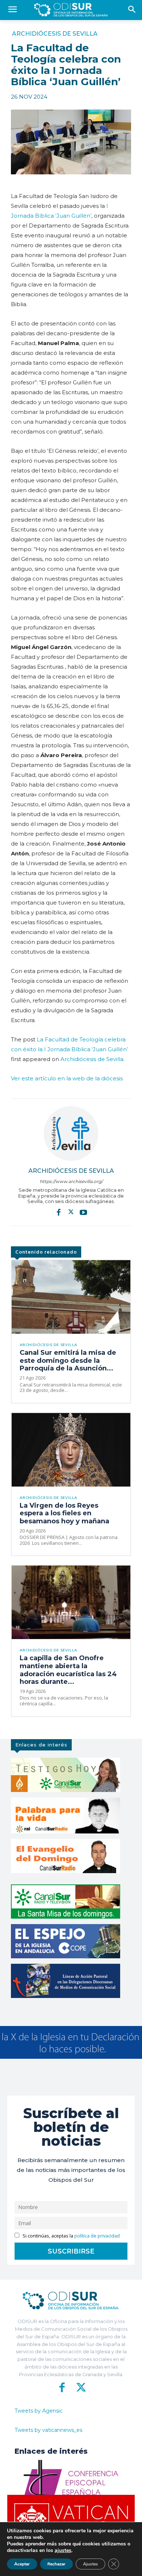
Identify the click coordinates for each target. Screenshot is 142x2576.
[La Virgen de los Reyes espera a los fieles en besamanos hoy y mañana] (71, 1450)
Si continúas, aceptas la (71, 2236)
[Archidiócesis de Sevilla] (71, 1133)
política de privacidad (97, 2236)
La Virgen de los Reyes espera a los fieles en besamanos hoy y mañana (64, 1513)
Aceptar (22, 2564)
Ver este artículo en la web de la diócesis (67, 1078)
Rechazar (56, 2564)
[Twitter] (71, 1212)
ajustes (63, 2551)
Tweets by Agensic (39, 2411)
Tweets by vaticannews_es (48, 2430)
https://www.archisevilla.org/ (71, 1181)
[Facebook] (59, 1212)
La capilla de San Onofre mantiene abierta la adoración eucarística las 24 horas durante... (68, 1670)
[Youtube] (83, 1212)
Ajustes (90, 2564)
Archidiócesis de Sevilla (55, 34)
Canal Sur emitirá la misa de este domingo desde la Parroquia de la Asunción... (68, 1360)
